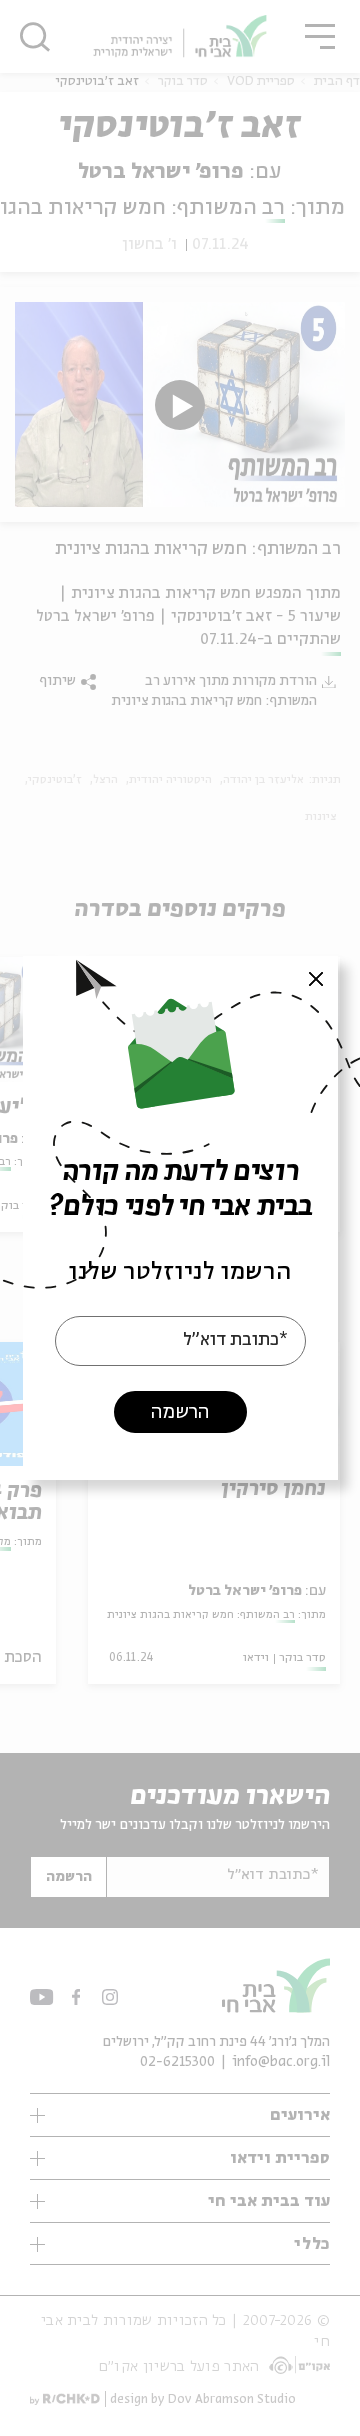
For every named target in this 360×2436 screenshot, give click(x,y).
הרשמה (180, 1412)
